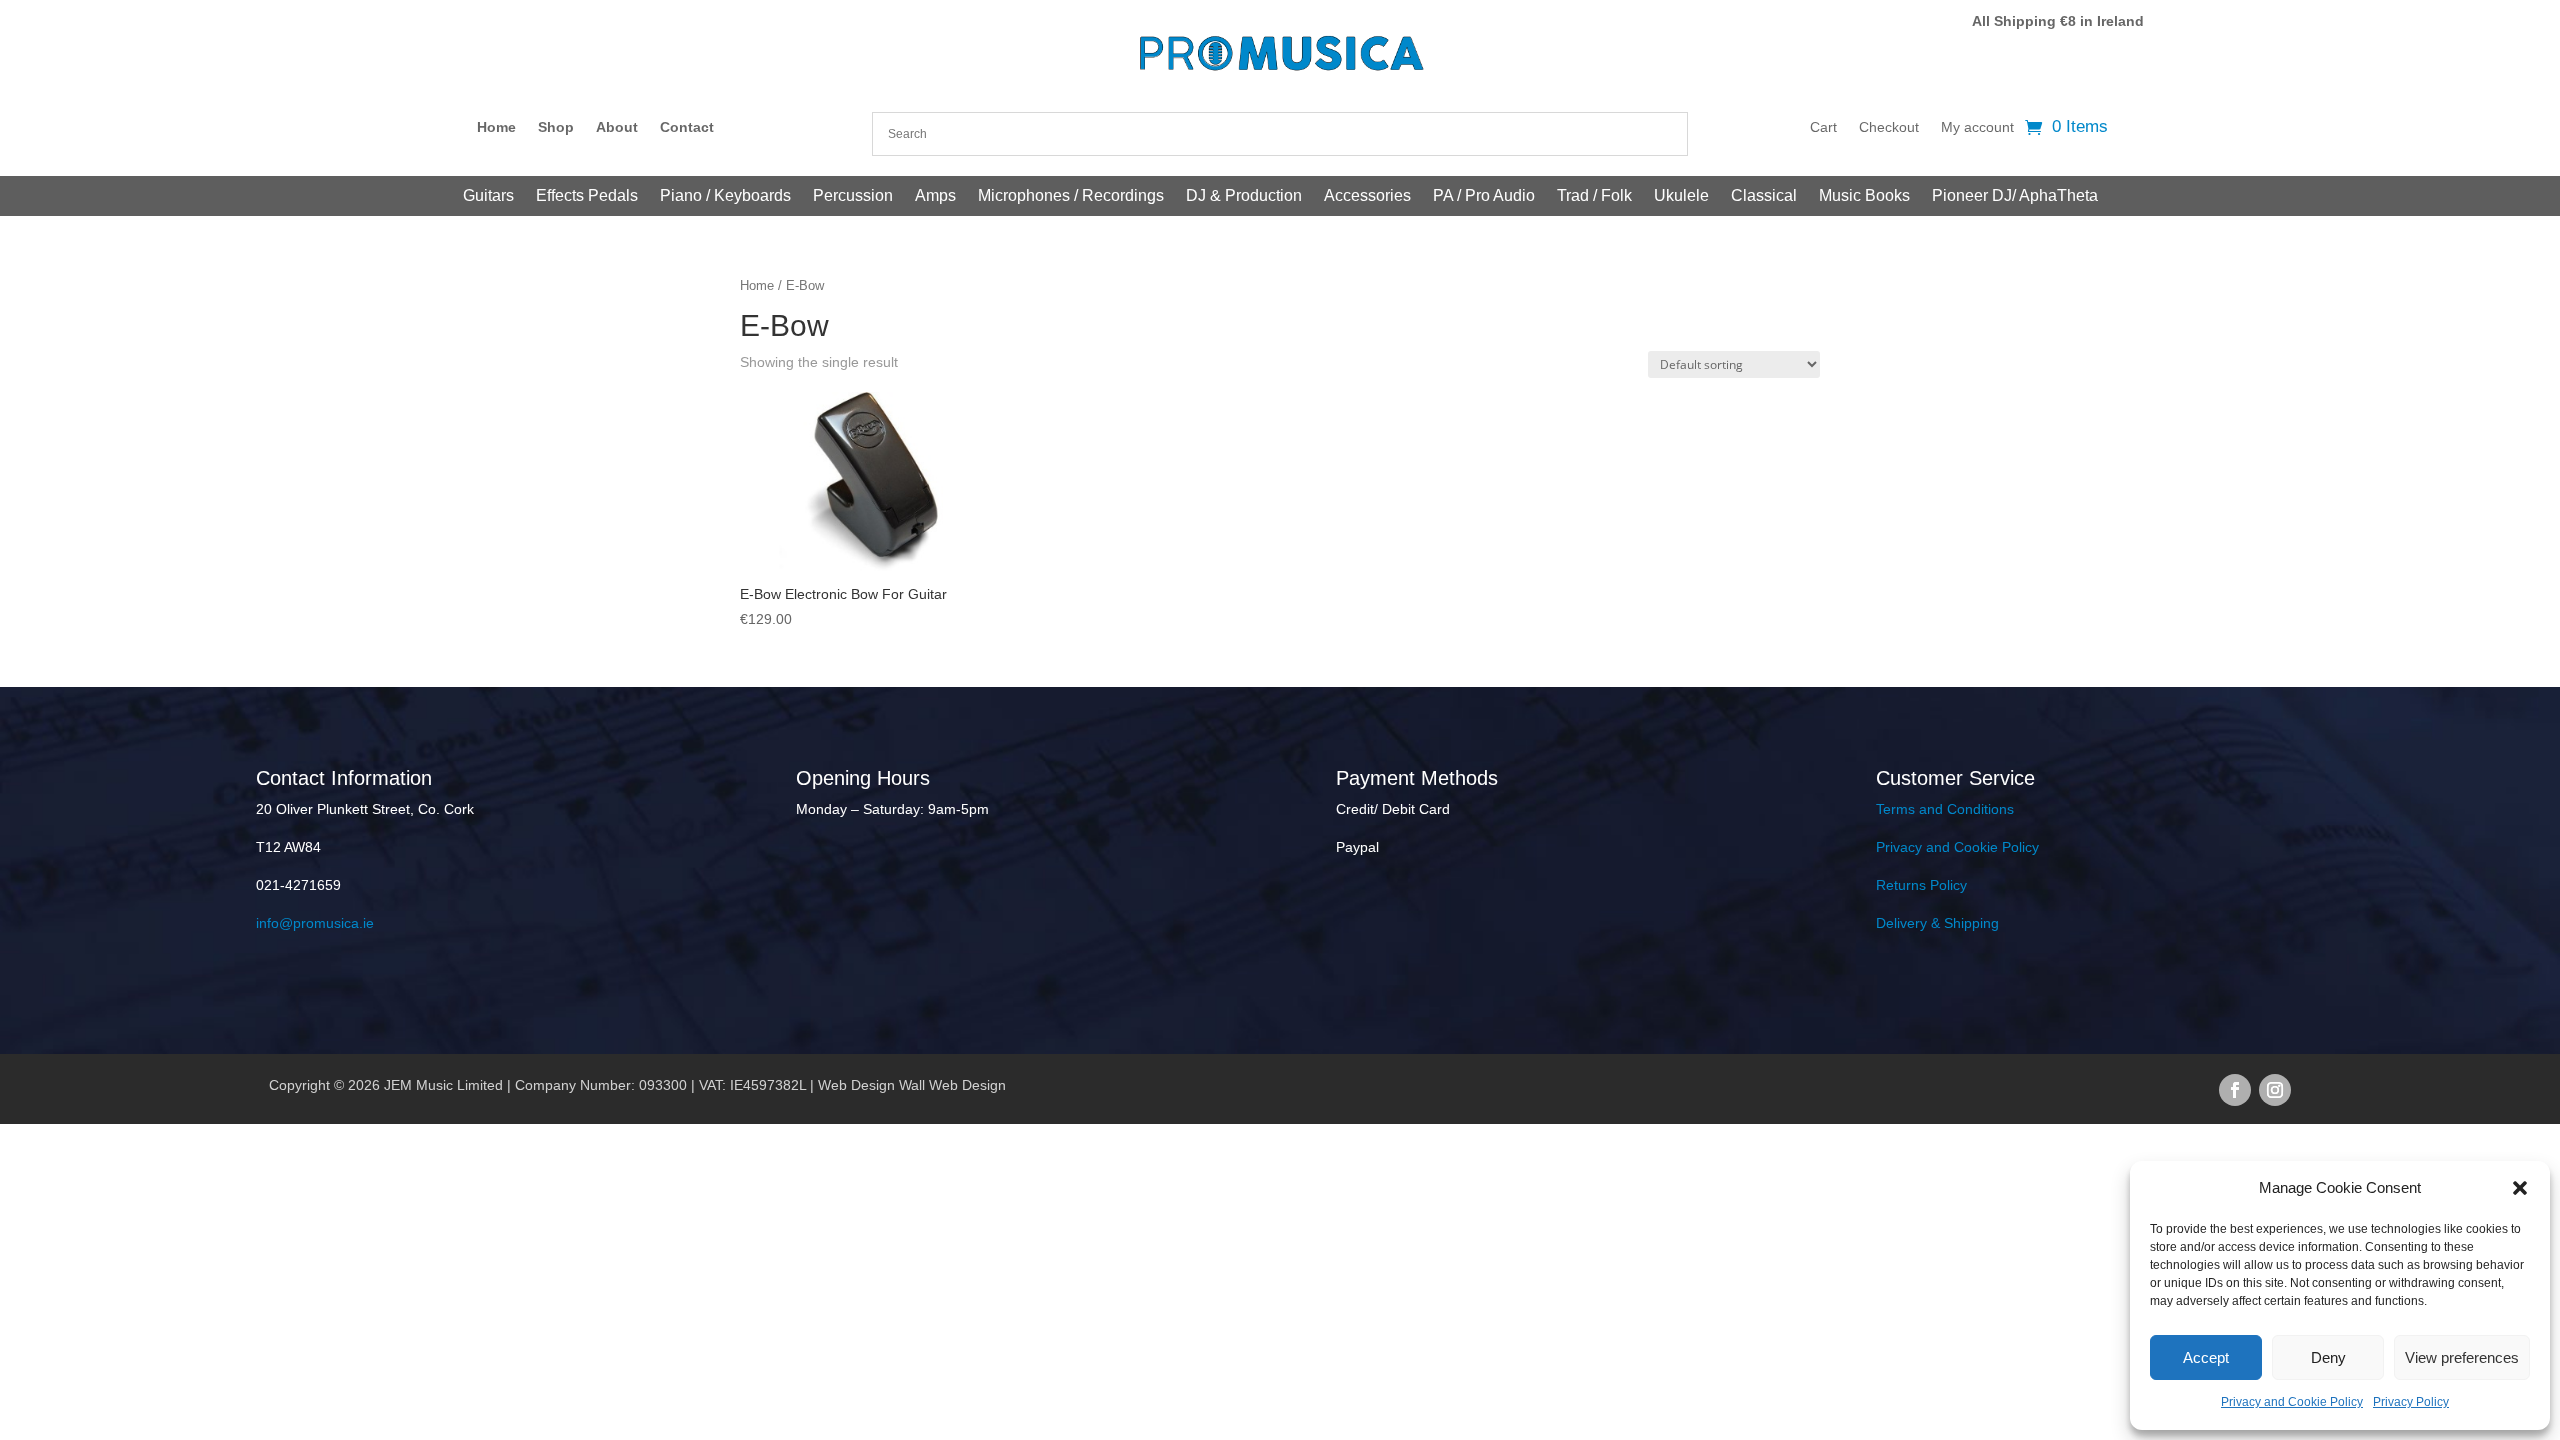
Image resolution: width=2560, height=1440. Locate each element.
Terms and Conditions (1945, 809)
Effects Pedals (587, 196)
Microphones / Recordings (1071, 196)
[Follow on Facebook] (2235, 1090)
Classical (1764, 196)
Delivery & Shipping (1937, 923)
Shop (556, 127)
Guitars (488, 196)
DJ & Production (1244, 196)
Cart (1823, 127)
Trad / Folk (1594, 196)
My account (1977, 127)
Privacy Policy (2411, 1402)
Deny (2328, 1357)
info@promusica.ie (315, 923)
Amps (935, 196)
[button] (2520, 1188)
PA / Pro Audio (1484, 196)
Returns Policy (1921, 885)
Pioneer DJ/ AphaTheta (2015, 196)
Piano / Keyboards (725, 196)
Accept (2206, 1357)
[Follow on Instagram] (2275, 1090)
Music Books (1864, 196)
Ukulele (1681, 196)
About (617, 127)
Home (496, 127)
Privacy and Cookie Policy (2292, 1402)
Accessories (1367, 196)
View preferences (2462, 1357)
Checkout (1889, 127)
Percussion (853, 196)
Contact (687, 127)
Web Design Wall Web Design (912, 1085)
